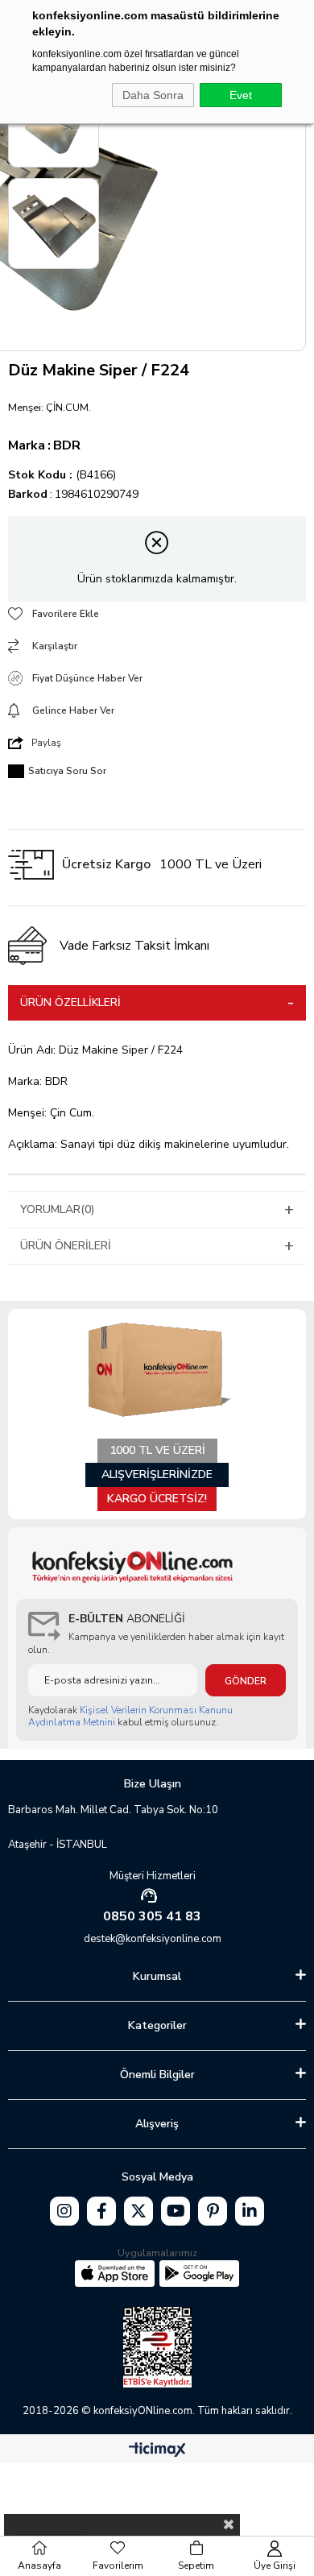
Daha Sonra (153, 95)
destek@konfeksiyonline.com (153, 1939)
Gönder (246, 1681)
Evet (241, 95)
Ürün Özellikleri (70, 1002)
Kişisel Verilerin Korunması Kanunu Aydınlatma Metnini (130, 1716)
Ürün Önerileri (66, 1246)
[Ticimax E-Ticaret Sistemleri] (157, 2451)
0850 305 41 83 (152, 1916)
